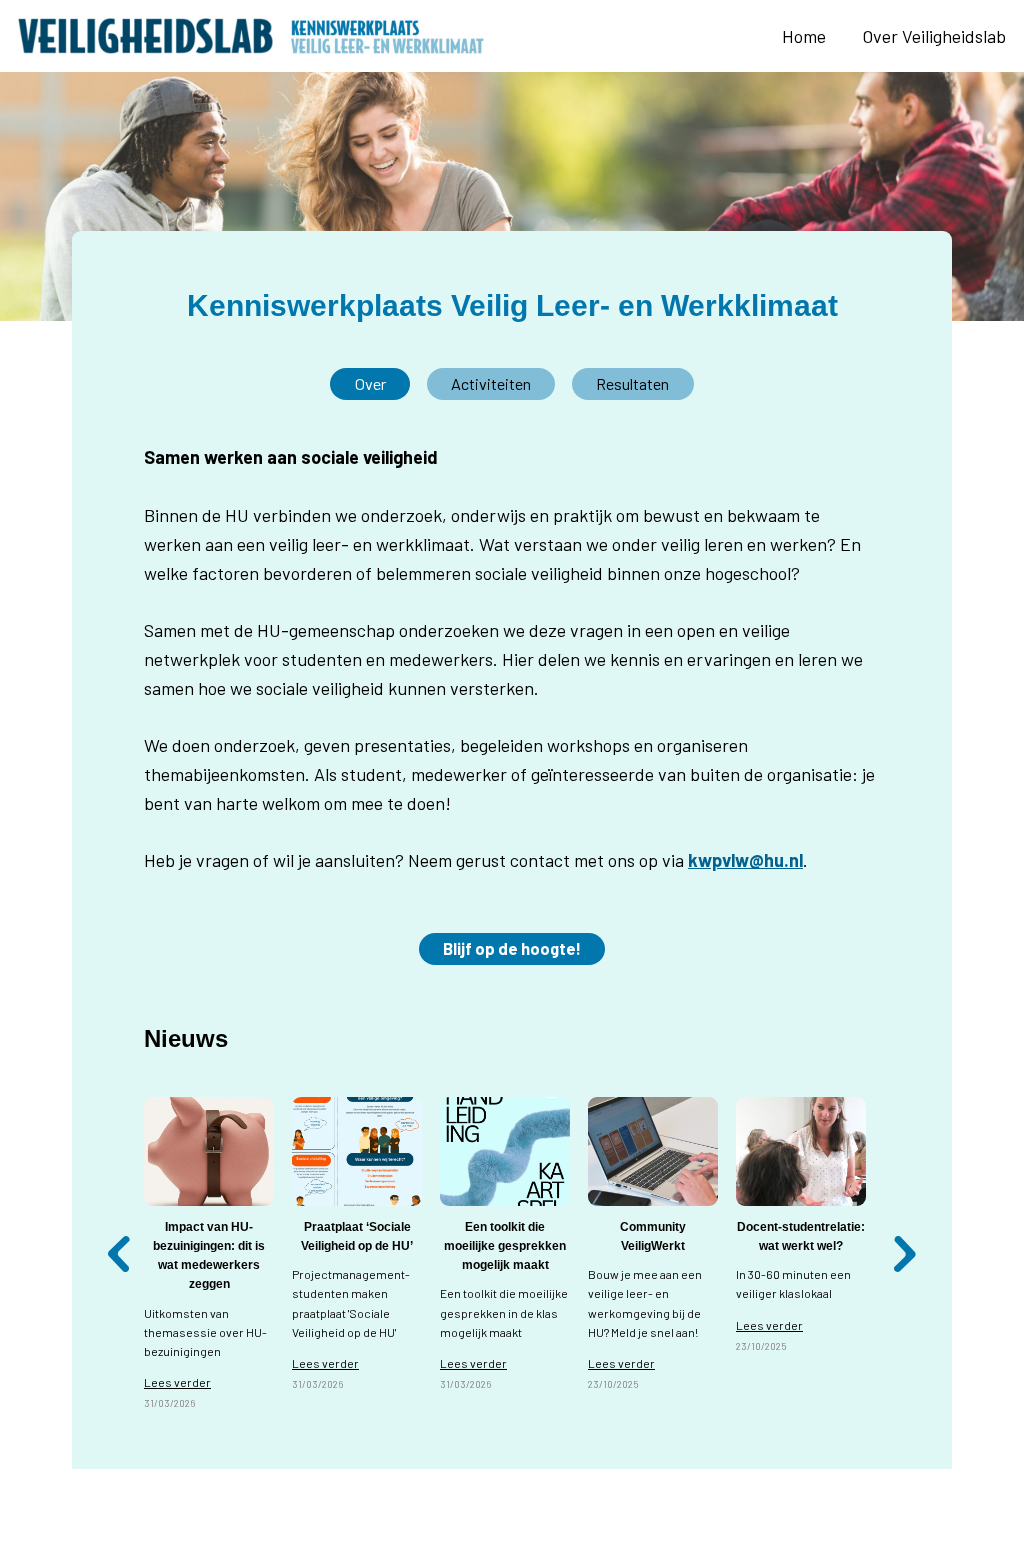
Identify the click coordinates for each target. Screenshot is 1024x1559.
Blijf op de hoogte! (512, 948)
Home (804, 36)
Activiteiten (491, 383)
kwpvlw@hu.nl (745, 860)
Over (370, 383)
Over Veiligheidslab (934, 36)
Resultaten (632, 383)
